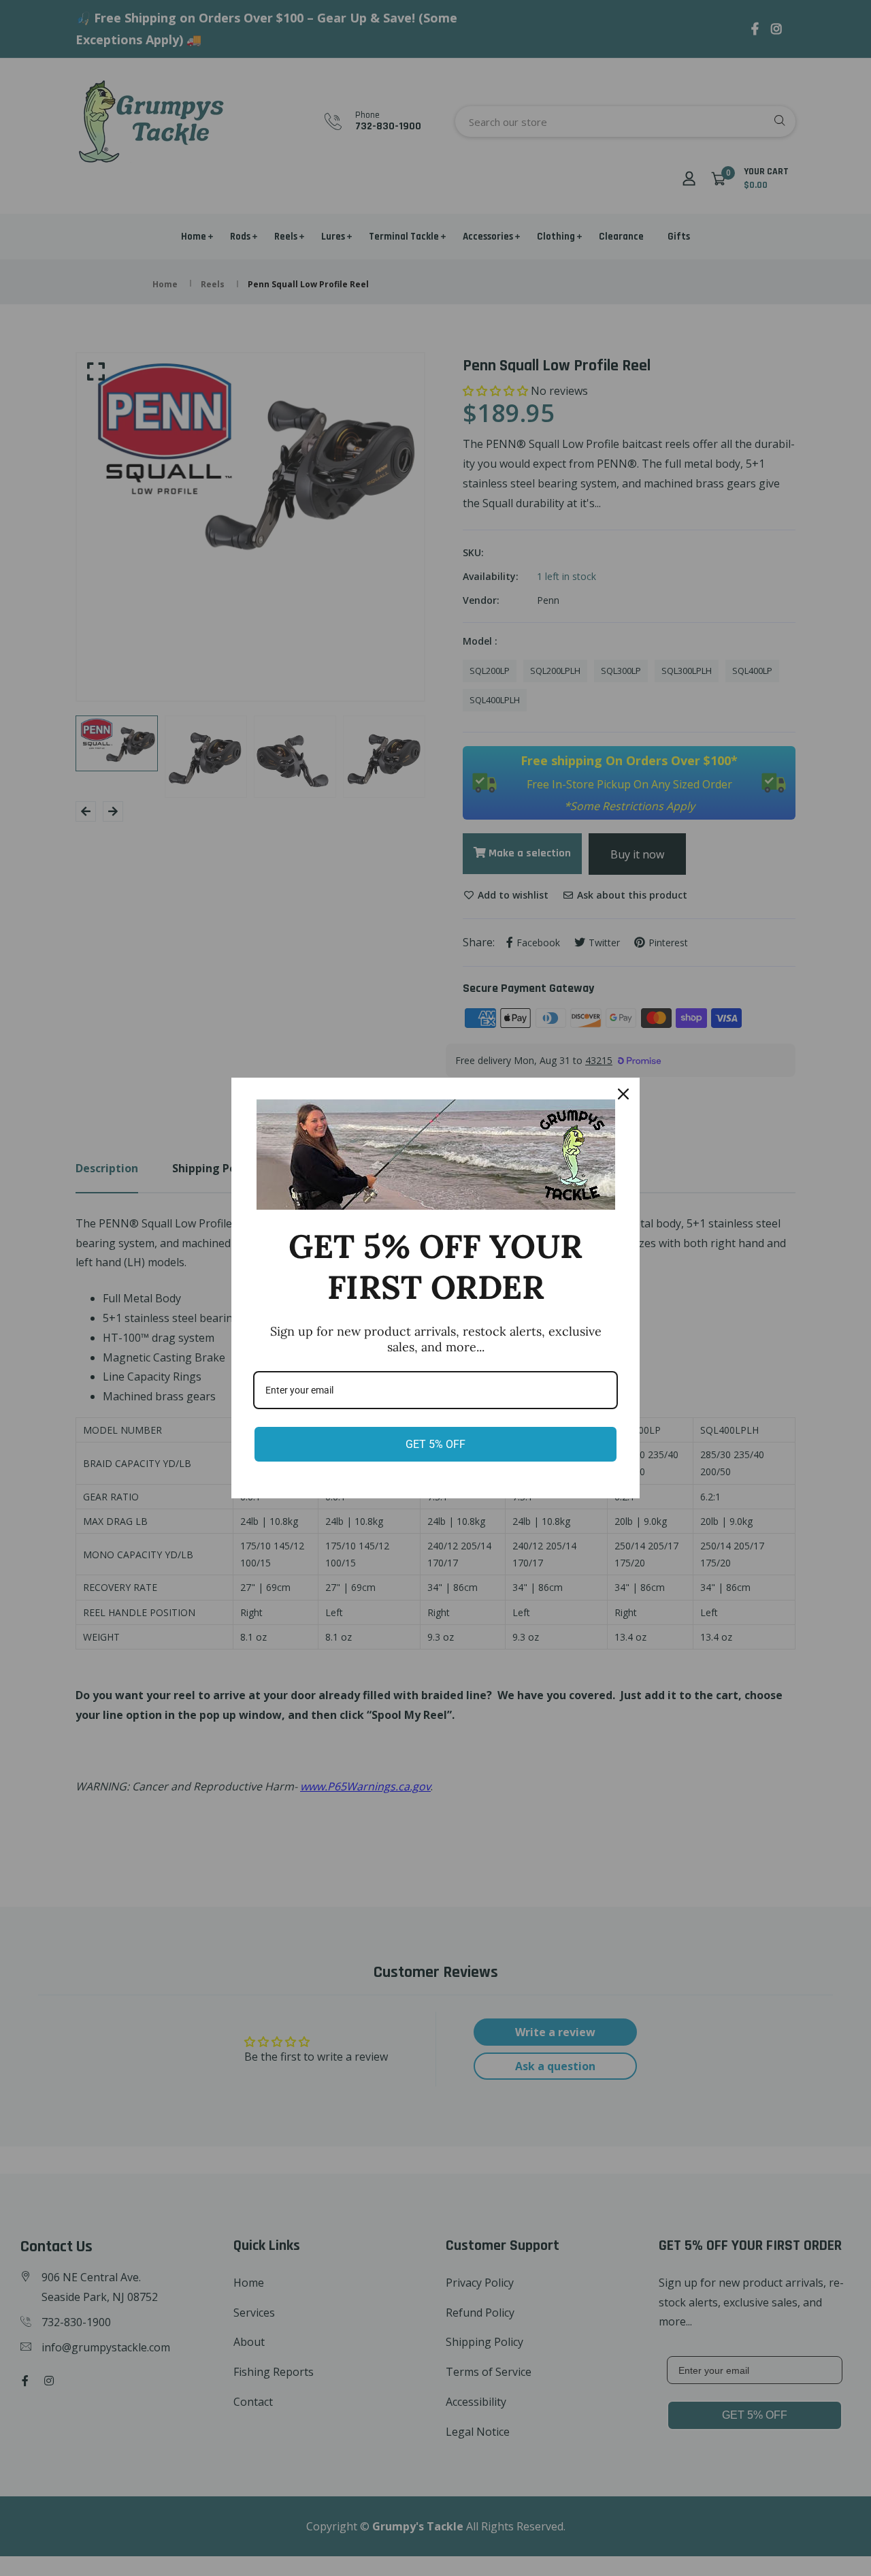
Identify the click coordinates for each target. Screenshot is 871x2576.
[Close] (623, 1094)
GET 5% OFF (435, 1444)
